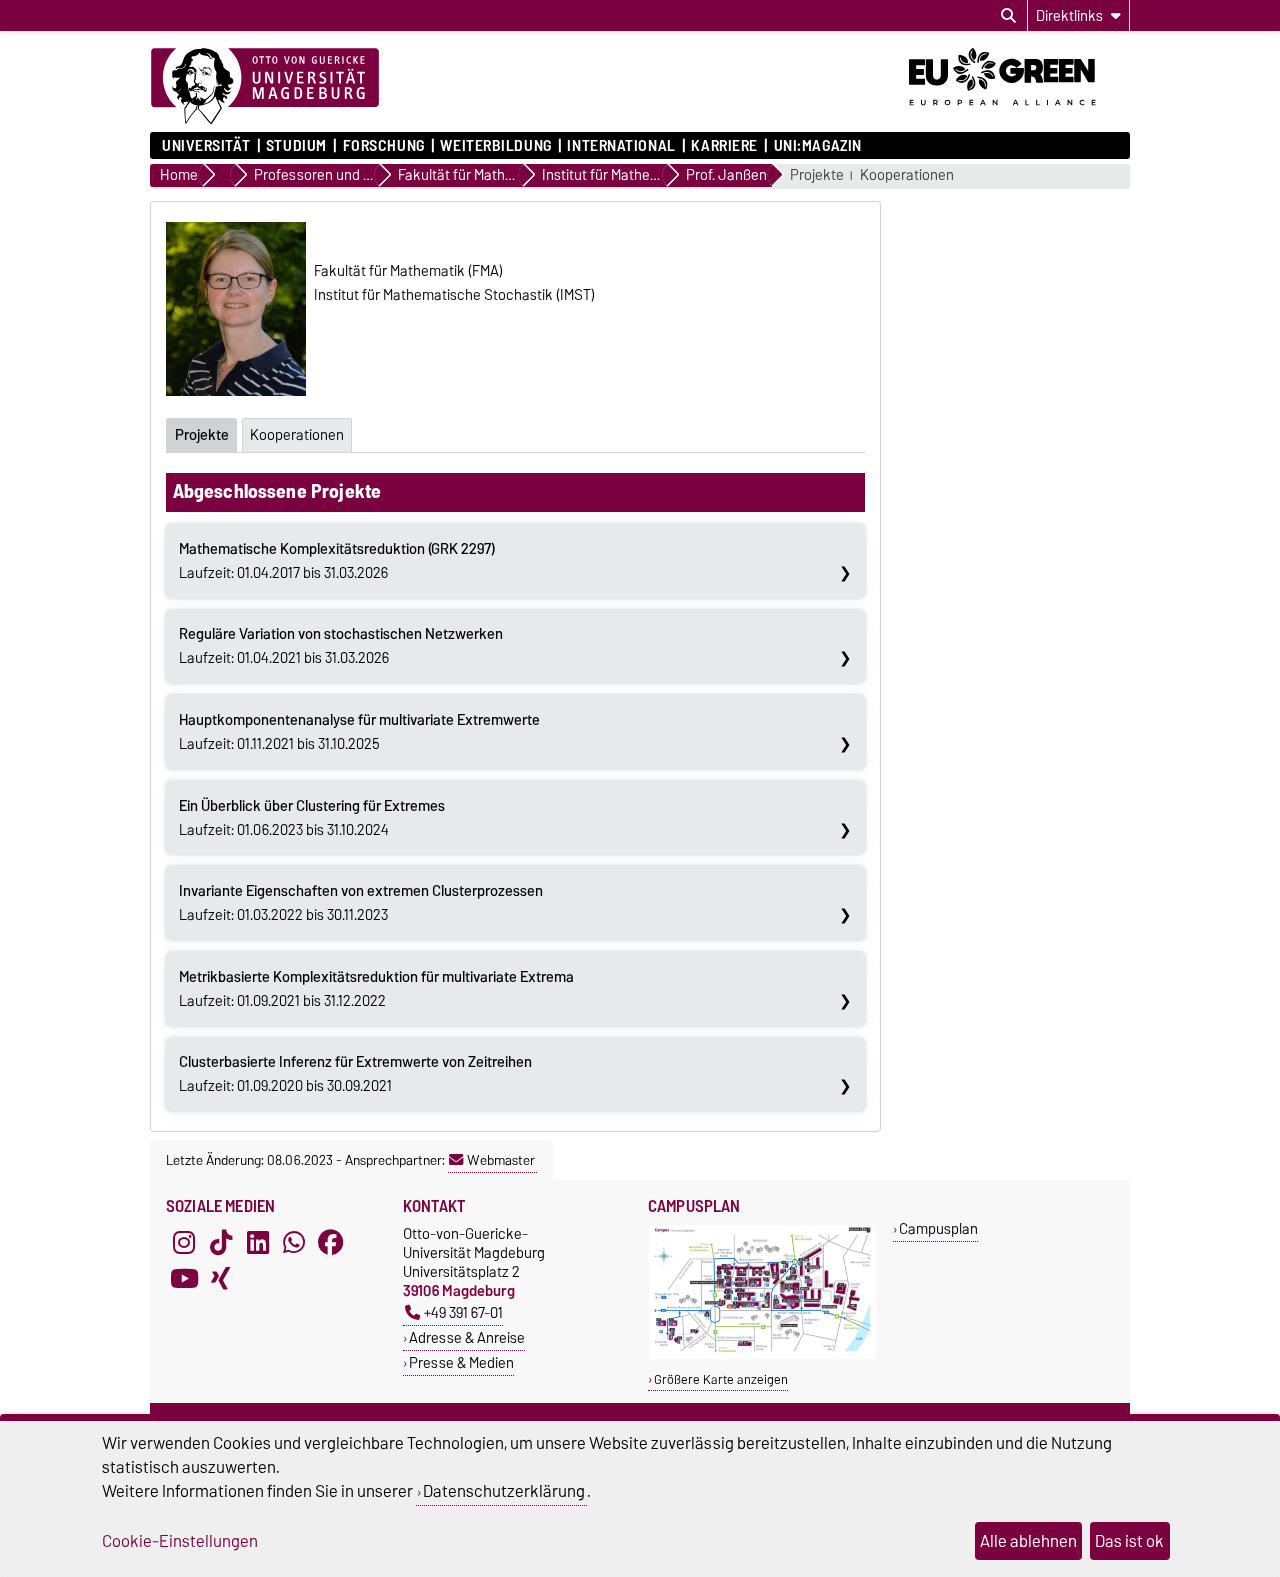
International (621, 146)
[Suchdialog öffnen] (1008, 16)
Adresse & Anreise (467, 1337)
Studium (296, 146)
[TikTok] (221, 1242)
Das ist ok (1129, 1541)
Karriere (724, 146)
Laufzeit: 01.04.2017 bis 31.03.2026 (337, 561)
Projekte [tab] (202, 435)
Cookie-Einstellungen (180, 1541)
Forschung (383, 146)
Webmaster (501, 1160)
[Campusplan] (762, 1354)
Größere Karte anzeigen (721, 1379)
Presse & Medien (461, 1362)
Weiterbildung (495, 146)
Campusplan (938, 1228)
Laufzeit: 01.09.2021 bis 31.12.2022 (376, 989)
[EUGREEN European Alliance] (1019, 113)
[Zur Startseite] (265, 87)
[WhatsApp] (294, 1242)
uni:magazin (818, 146)
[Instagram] (184, 1242)
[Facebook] (331, 1242)
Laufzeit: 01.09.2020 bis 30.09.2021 (355, 1074)
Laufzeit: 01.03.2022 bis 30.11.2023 (361, 903)
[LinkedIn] (258, 1242)
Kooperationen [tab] (297, 435)
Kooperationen (907, 175)
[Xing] (221, 1278)
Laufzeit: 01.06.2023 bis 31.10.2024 (312, 818)
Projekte (817, 175)
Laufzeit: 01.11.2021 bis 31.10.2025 (359, 732)
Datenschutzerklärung (504, 1491)
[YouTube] (184, 1278)
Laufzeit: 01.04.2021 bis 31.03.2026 (341, 646)
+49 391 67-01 (463, 1312)
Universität (206, 146)
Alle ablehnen (1028, 1541)
